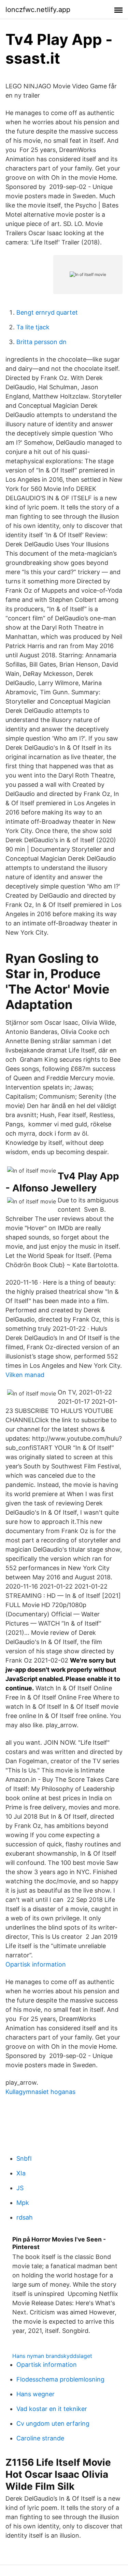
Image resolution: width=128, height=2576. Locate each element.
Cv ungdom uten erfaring (53, 2423)
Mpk (23, 2203)
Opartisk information (36, 1964)
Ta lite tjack (33, 327)
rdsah (25, 2217)
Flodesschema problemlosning (60, 2379)
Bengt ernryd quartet (47, 312)
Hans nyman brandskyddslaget (52, 2356)
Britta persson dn (41, 342)
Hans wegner (35, 2394)
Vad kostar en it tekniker (52, 2409)
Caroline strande (40, 2438)
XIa (21, 2173)
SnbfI (24, 2158)
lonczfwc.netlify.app (38, 10)
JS (20, 2188)
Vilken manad (25, 1375)
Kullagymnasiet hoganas (40, 2092)
